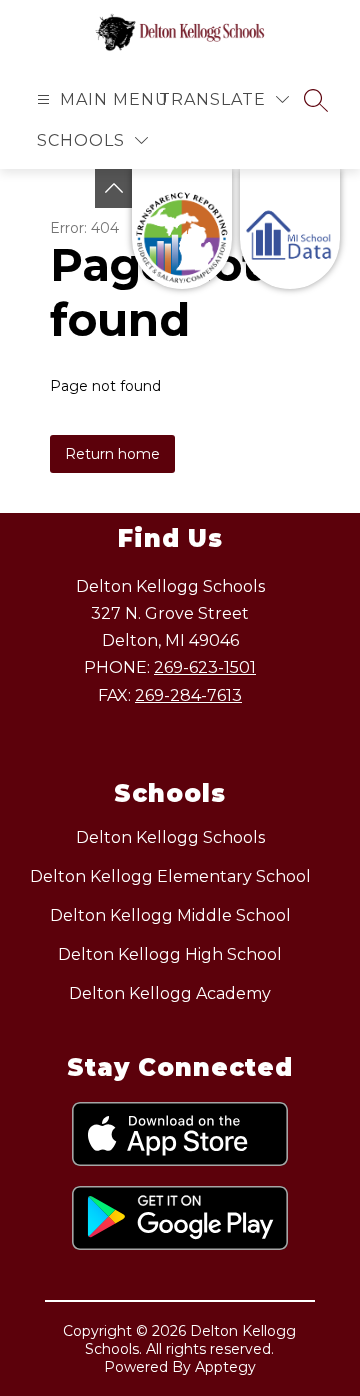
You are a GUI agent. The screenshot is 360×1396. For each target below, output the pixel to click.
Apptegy (225, 1367)
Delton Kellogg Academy (170, 993)
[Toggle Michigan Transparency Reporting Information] (114, 188)
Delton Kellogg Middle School (170, 915)
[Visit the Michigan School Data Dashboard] (290, 229)
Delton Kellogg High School (170, 954)
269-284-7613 (188, 695)
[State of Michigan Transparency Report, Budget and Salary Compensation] (182, 229)
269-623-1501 (205, 667)
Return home (112, 454)
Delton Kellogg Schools (170, 837)
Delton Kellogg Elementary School (170, 876)
